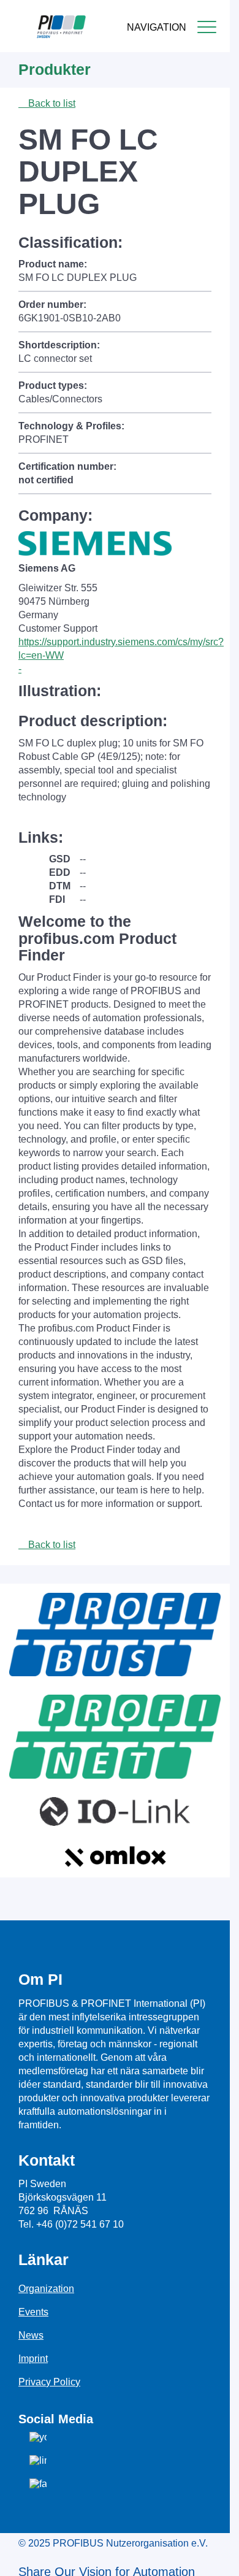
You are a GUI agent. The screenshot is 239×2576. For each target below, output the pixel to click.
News (31, 2335)
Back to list (51, 103)
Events (33, 2312)
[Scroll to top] (214, 2557)
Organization (46, 2289)
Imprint (33, 2359)
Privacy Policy (49, 2382)
